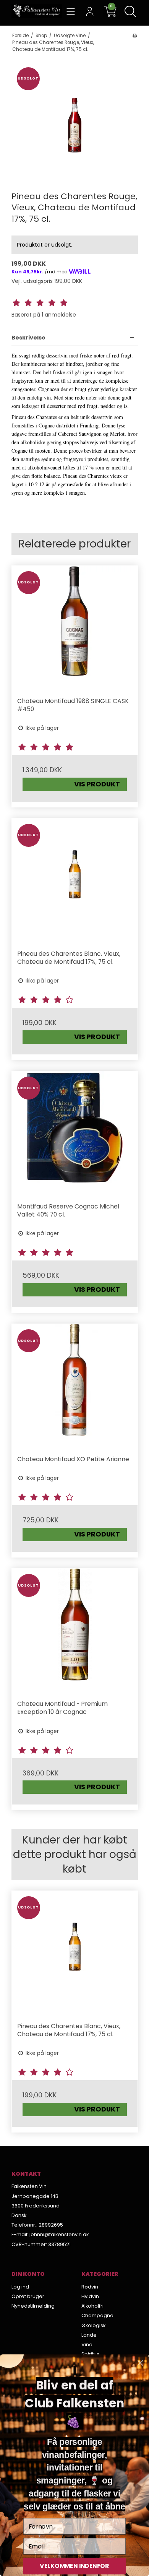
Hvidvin (90, 2296)
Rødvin (90, 2287)
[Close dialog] (140, 2363)
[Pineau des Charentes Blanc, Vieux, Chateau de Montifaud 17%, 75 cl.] (75, 881)
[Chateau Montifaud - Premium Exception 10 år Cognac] (75, 1632)
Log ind (20, 2287)
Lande (89, 2335)
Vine (87, 2345)
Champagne (97, 2315)
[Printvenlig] (135, 36)
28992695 (51, 2225)
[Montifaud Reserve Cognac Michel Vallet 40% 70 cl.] (75, 1134)
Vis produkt (97, 784)
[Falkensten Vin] (37, 11)
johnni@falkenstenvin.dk (59, 2234)
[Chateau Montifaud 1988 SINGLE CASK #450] (75, 629)
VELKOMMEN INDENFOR (74, 2566)
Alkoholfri (92, 2306)
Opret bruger (28, 2296)
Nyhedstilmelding (33, 2306)
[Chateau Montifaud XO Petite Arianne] (75, 1387)
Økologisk (93, 2325)
